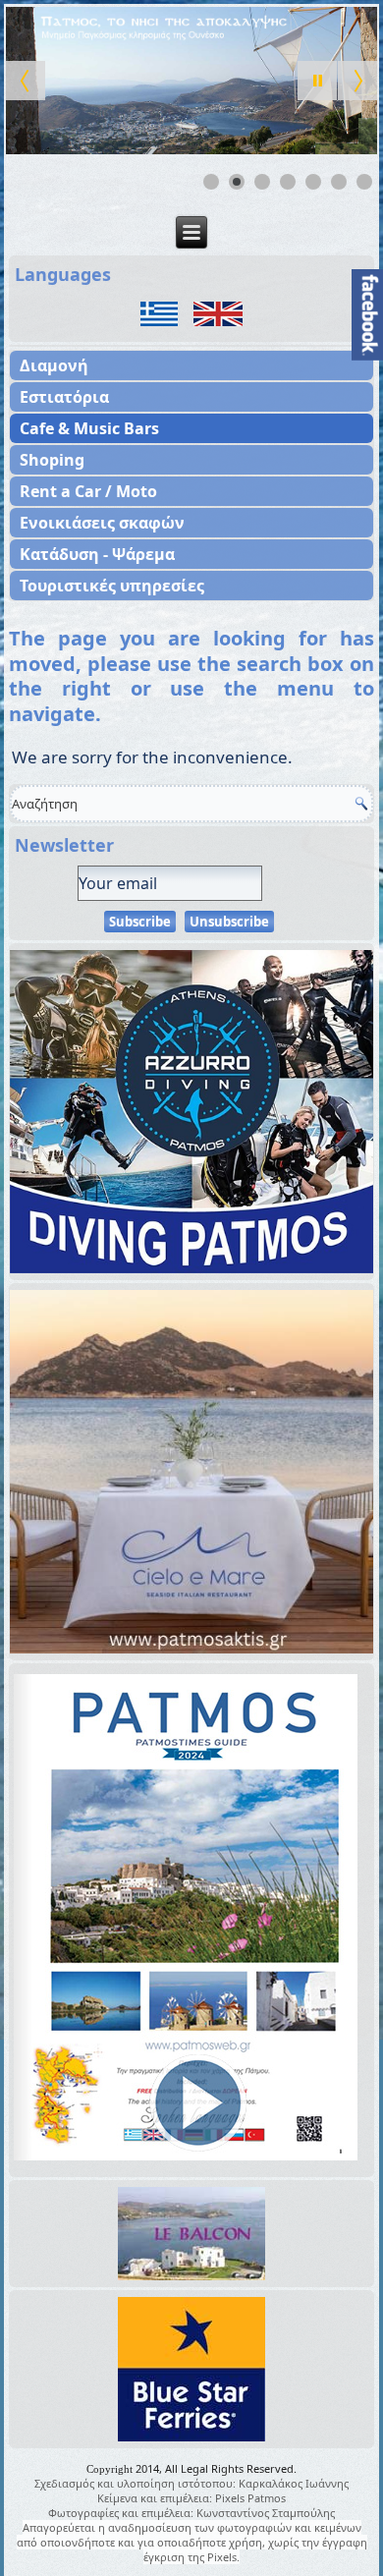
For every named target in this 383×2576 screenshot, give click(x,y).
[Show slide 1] (211, 182)
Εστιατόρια (64, 397)
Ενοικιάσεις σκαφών (102, 523)
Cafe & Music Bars (89, 428)
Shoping (52, 460)
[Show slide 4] (288, 182)
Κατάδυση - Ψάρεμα (97, 554)
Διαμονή (54, 365)
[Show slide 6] (339, 182)
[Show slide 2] (237, 182)
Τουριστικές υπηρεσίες (112, 586)
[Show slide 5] (313, 182)
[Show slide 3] (262, 182)
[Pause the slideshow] (317, 81)
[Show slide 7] (364, 182)
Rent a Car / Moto (88, 491)
